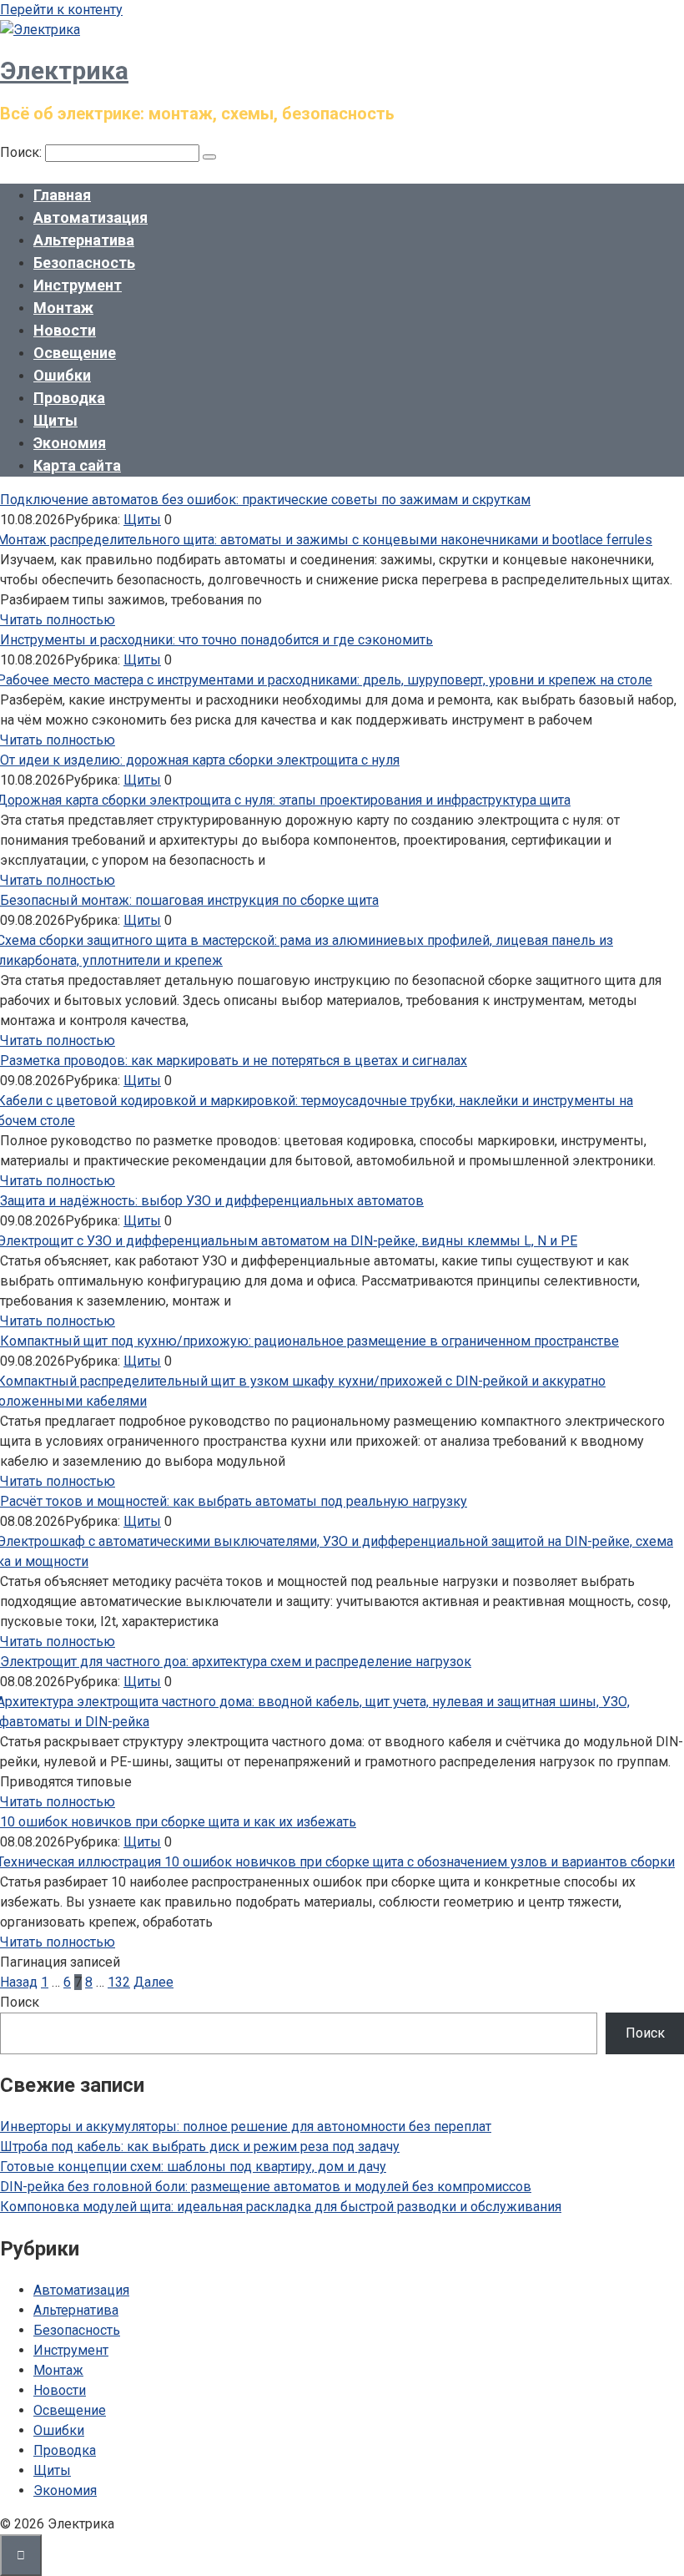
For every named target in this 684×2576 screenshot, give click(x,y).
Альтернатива (84, 240)
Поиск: (23, 152)
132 (119, 1982)
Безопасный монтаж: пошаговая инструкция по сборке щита (189, 900)
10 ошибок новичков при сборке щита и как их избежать (178, 1822)
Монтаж (63, 308)
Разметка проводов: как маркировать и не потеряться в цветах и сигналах (234, 1061)
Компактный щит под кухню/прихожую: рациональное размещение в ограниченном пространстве (309, 1341)
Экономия (70, 443)
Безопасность (84, 263)
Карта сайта (77, 465)
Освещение (75, 353)
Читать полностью (58, 620)
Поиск (20, 2002)
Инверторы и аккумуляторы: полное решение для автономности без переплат (246, 2126)
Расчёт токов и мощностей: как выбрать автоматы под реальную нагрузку (234, 1501)
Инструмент (78, 285)
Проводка (69, 398)
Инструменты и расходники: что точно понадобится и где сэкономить (216, 640)
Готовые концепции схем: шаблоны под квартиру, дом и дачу (193, 2167)
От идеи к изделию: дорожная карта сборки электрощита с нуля (200, 760)
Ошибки (62, 375)
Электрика (64, 71)
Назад (19, 1982)
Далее (153, 1982)
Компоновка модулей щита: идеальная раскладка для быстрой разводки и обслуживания (281, 2207)
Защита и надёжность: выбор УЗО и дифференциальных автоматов (212, 1201)
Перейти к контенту (61, 10)
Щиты (55, 420)
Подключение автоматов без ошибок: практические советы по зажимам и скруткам (265, 500)
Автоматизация (91, 217)
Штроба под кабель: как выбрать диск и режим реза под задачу (200, 2147)
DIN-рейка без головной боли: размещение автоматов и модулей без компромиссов (266, 2187)
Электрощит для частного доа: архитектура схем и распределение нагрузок (236, 1662)
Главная (62, 195)
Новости (65, 330)
